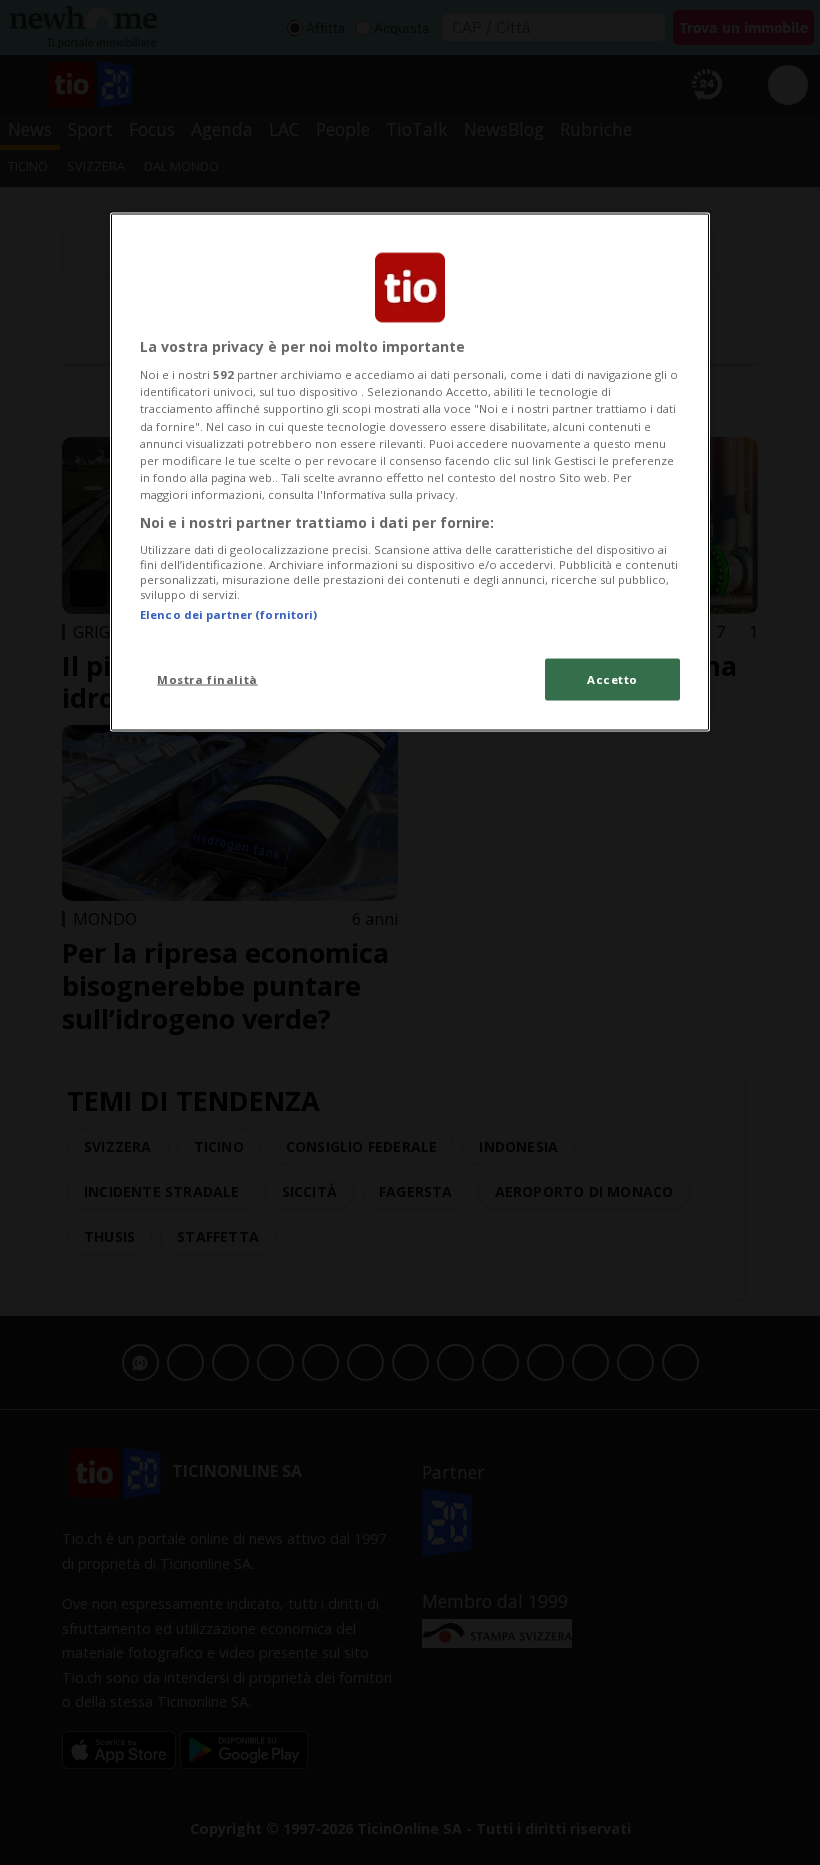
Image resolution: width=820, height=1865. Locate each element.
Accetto (612, 678)
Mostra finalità (207, 678)
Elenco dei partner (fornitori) (228, 614)
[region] (410, 471)
